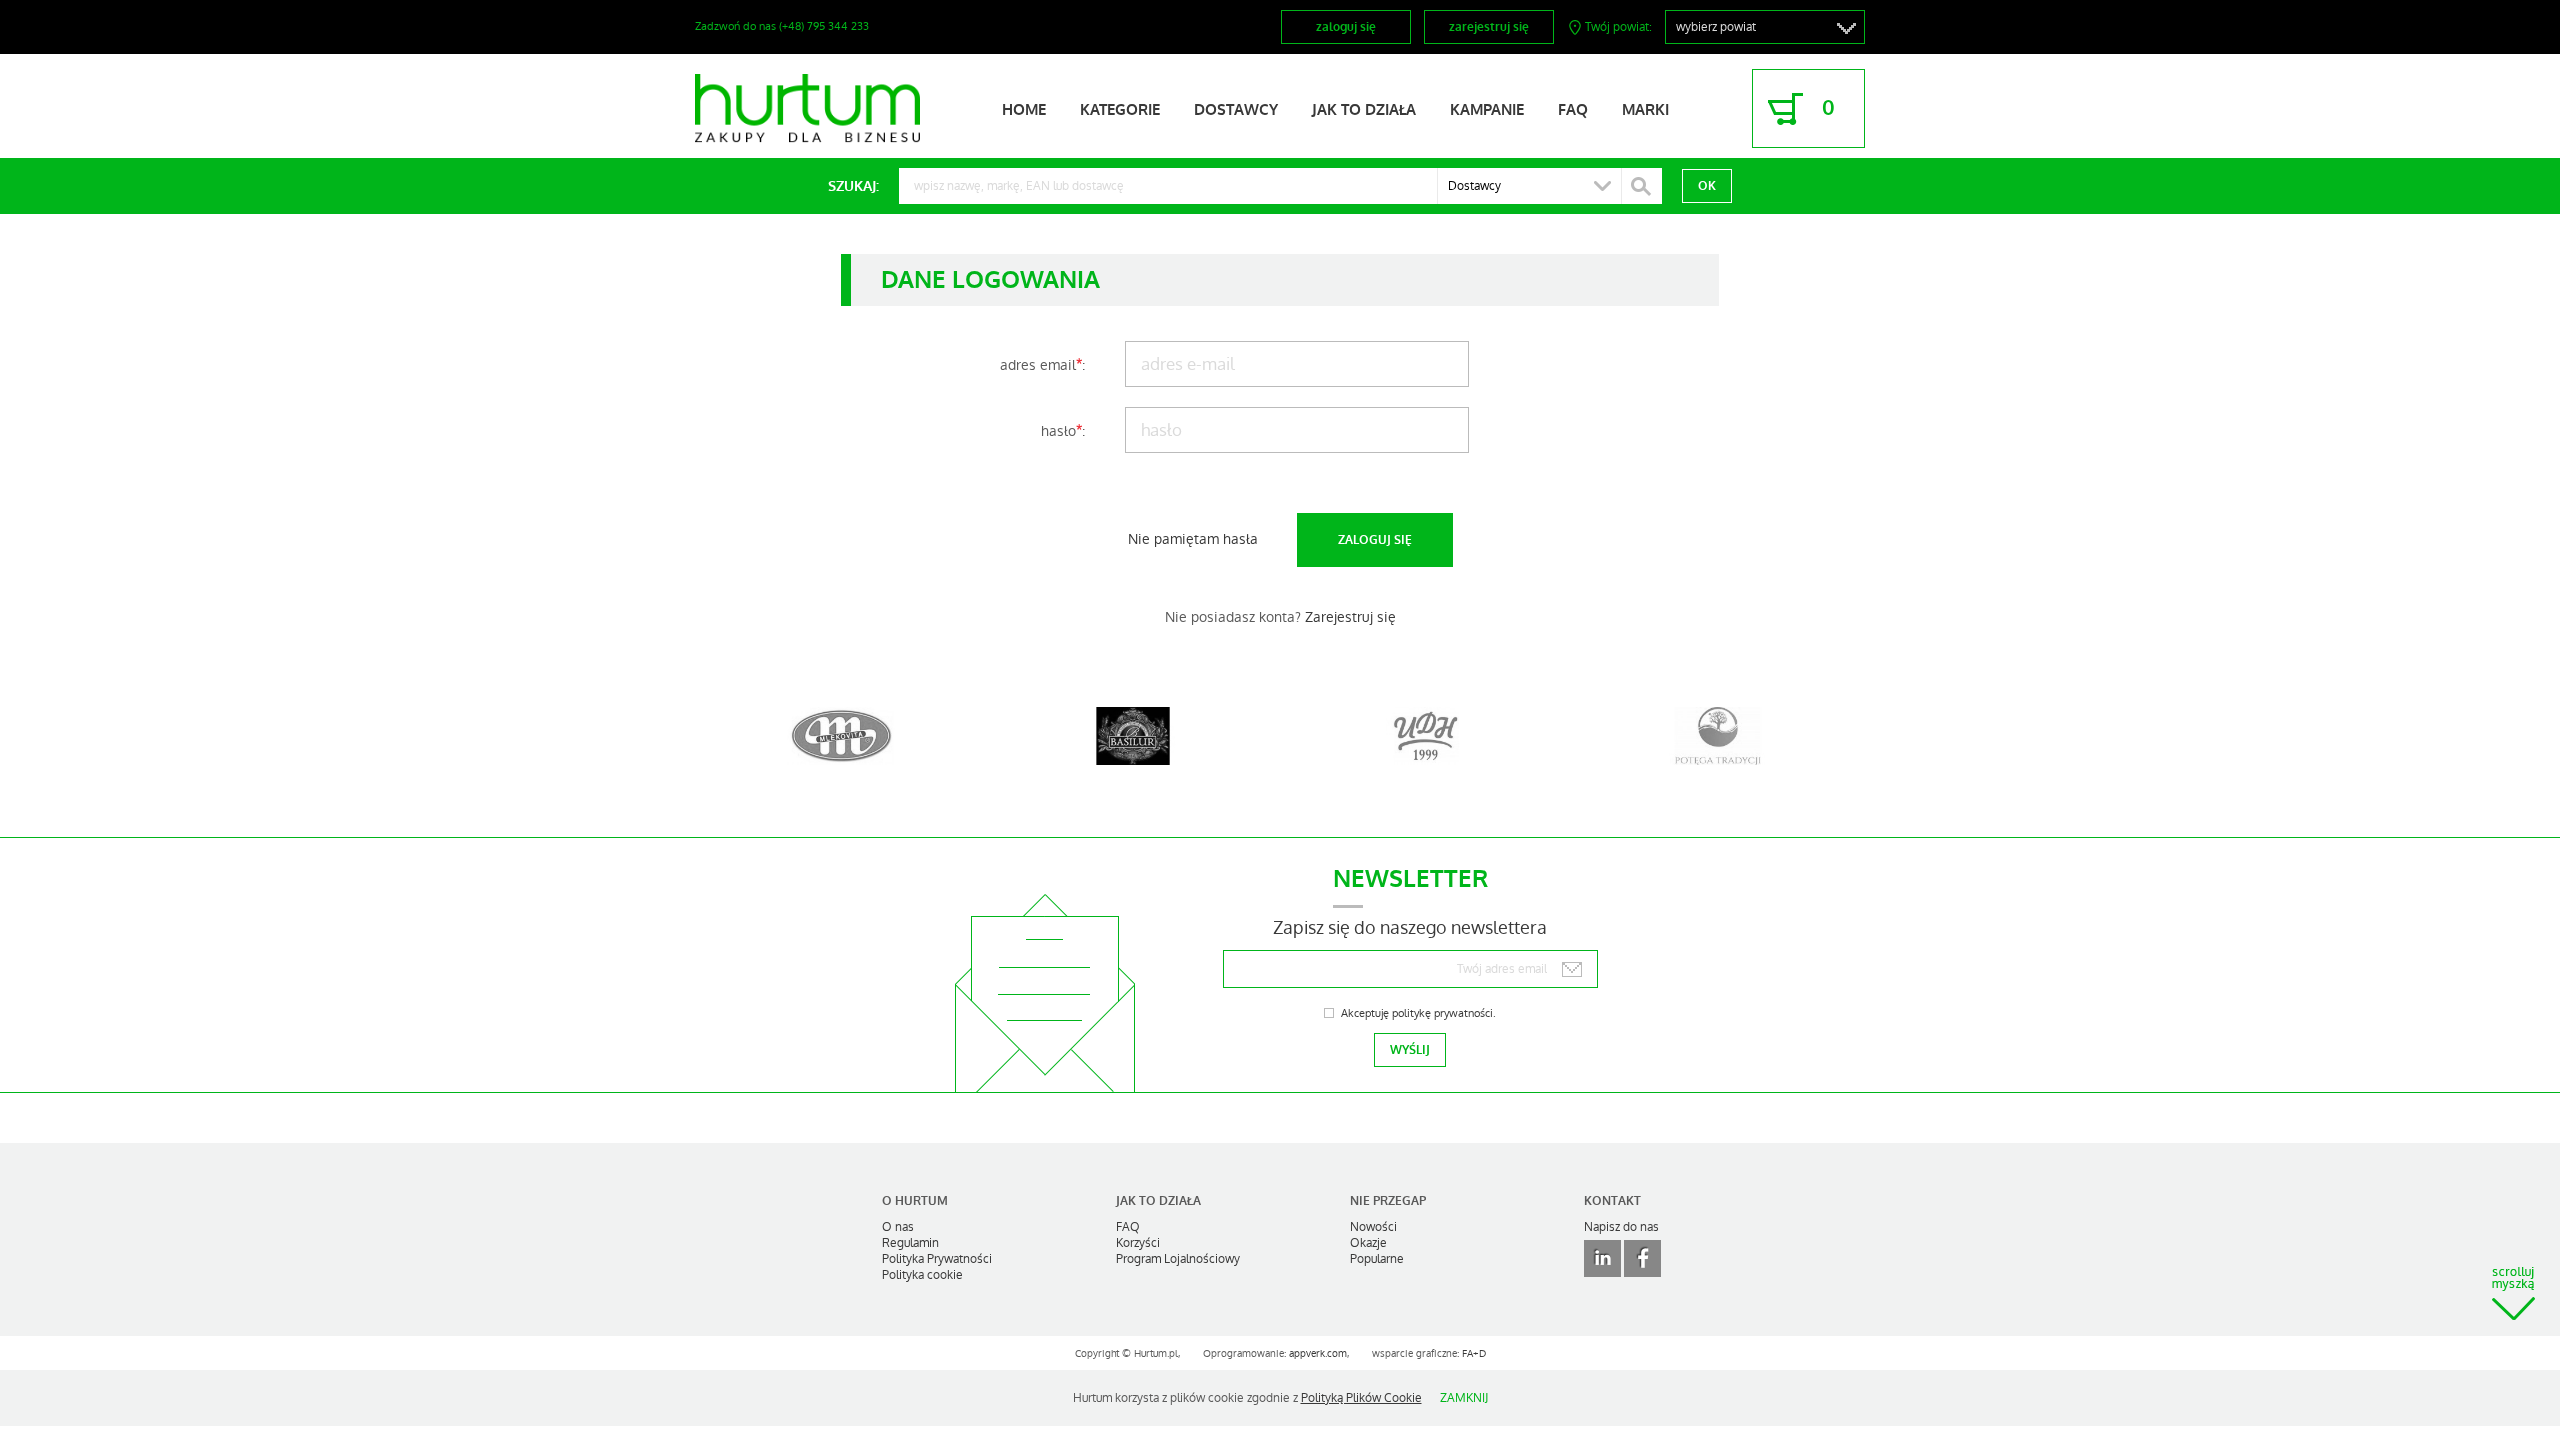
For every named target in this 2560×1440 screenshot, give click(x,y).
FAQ (1573, 110)
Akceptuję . (1418, 1013)
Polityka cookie (922, 1275)
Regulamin (910, 1243)
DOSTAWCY (1236, 110)
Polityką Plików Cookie (1361, 1398)
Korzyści (1138, 1243)
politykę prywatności (1442, 1013)
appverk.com (1318, 1353)
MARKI (1645, 110)
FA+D (1474, 1353)
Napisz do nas (1621, 1227)
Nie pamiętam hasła (1193, 539)
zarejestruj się (1489, 27)
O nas (898, 1227)
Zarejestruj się (1350, 617)
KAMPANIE (1487, 110)
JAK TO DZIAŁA (1364, 110)
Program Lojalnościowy (1178, 1259)
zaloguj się (1346, 27)
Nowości (1373, 1227)
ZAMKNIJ (1464, 1398)
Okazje (1368, 1243)
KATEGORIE (1120, 110)
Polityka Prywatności (937, 1259)
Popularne (1377, 1259)
